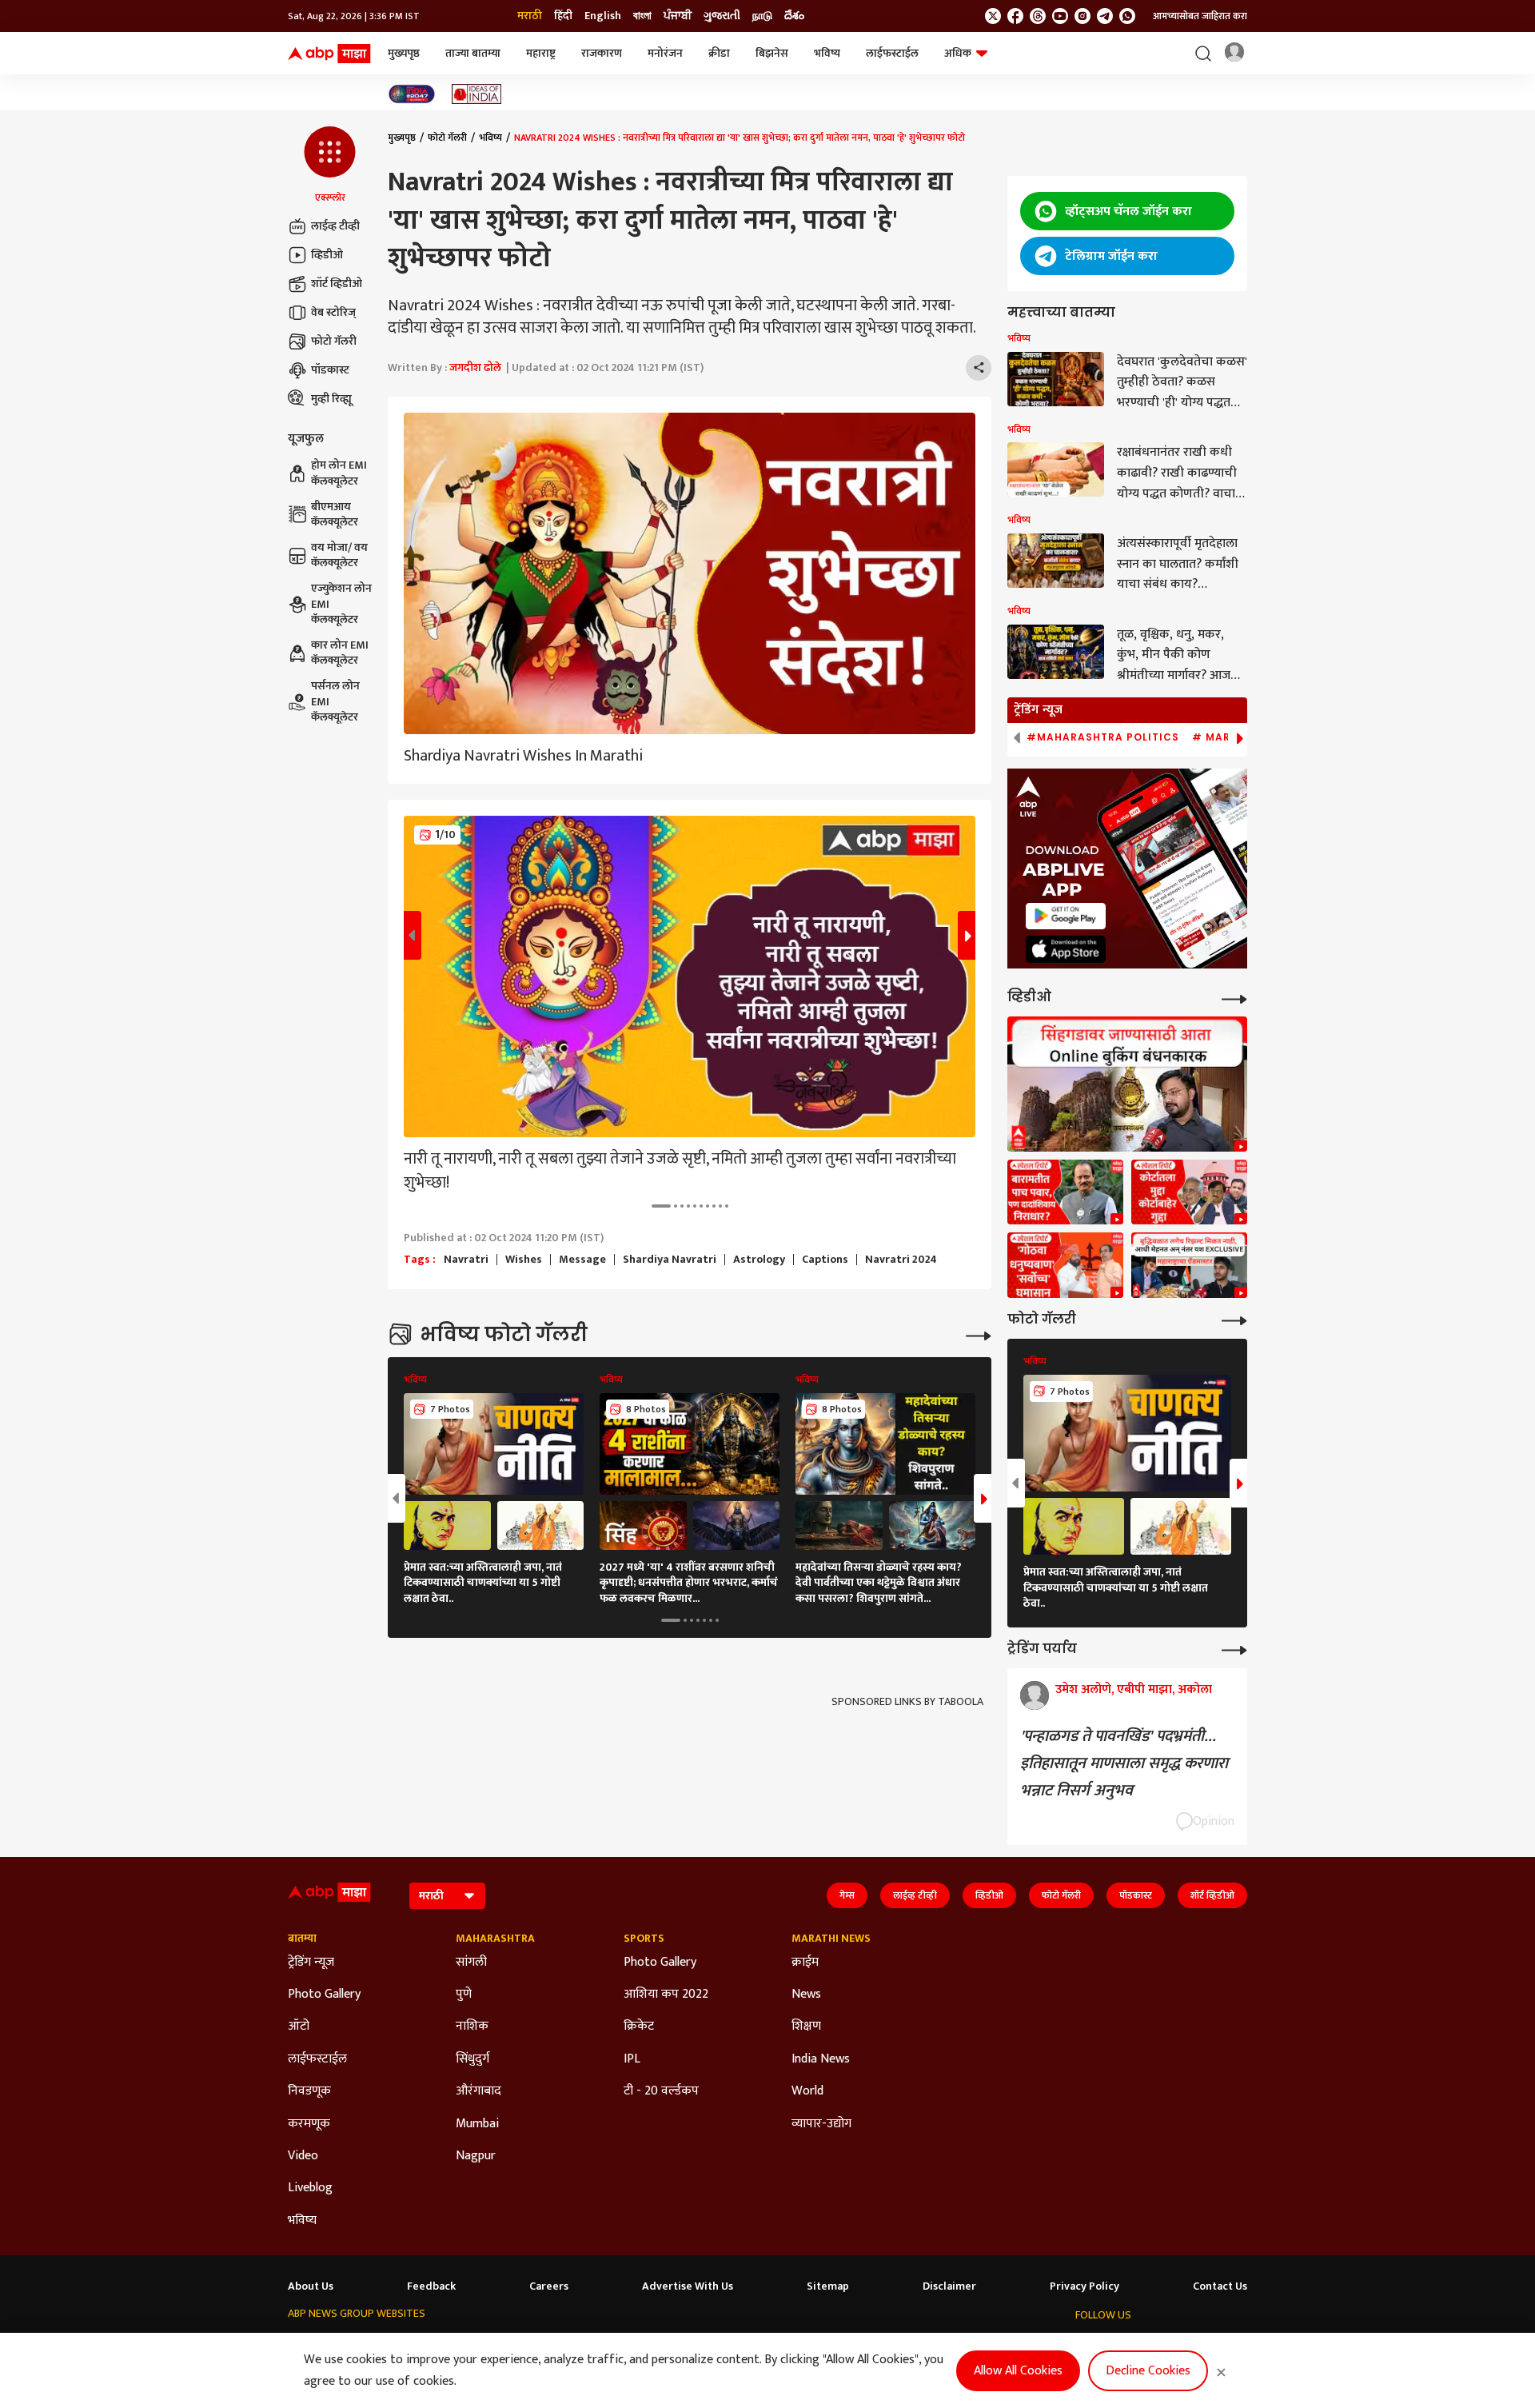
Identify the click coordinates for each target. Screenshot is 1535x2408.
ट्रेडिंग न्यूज (311, 1963)
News (806, 1995)
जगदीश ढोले (475, 367)
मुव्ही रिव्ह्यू (331, 399)
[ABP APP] (1066, 916)
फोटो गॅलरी (334, 341)
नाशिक (472, 2027)
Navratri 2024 (901, 1260)
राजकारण (602, 53)
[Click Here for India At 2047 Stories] (412, 94)
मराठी (530, 16)
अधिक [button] (958, 53)
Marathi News (831, 1939)
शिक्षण (806, 2027)
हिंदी (563, 16)
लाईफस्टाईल (892, 53)
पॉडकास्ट (330, 370)
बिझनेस (772, 53)
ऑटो (299, 2027)
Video (303, 2156)
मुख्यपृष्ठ (404, 53)
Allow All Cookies (1018, 2371)
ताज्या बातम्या (473, 53)
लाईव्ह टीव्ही (335, 226)
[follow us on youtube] (1060, 16)
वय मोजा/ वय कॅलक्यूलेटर (339, 555)
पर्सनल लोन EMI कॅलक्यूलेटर (335, 702)
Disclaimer (949, 2286)
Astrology (759, 1260)
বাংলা (642, 16)
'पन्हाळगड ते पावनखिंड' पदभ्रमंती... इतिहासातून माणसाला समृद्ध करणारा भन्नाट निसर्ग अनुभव (1124, 1763)
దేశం (794, 16)
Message (582, 1260)
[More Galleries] (979, 1334)
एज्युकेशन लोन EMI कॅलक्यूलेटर (341, 604)
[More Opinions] (1234, 1649)
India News (821, 2059)
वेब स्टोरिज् (333, 312)
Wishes (524, 1260)
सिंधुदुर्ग (472, 2059)
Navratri (466, 1260)
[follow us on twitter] (993, 16)
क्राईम (805, 1963)
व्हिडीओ (327, 255)
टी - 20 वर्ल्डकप (661, 2091)
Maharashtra (495, 1939)
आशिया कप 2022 (666, 1995)
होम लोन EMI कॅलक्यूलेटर (339, 474)
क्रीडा (719, 53)
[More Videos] (1234, 998)
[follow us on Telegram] (1105, 16)
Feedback (431, 2286)
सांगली (471, 1963)
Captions (825, 1260)
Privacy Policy (1084, 2286)
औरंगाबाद (478, 2091)
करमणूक (309, 2124)
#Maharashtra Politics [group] (1103, 737)
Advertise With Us (688, 2286)
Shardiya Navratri (670, 1260)
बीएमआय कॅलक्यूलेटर (335, 515)
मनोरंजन (665, 53)
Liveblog (310, 2188)
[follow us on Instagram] (1082, 16)
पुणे (464, 1995)
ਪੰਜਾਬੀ (678, 16)
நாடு (762, 16)
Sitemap (828, 2286)
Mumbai (477, 2124)
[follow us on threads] (1038, 16)
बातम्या (302, 1939)
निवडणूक (309, 2091)
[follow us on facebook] (1015, 16)
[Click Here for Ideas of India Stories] (477, 94)
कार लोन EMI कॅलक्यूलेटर (340, 653)
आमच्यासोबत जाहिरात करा (1200, 16)
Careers (549, 2286)
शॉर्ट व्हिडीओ (337, 284)
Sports (644, 1939)
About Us (311, 2286)
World (807, 2091)
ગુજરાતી (722, 16)
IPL (632, 2059)
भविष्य (827, 53)
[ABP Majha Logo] (329, 54)
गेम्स (847, 1895)
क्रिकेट (639, 2027)
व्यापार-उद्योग (821, 2124)
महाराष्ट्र (541, 53)
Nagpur (476, 2156)
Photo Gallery (324, 1995)
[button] (330, 166)
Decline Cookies (1148, 2371)
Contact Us (1220, 2286)
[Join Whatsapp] (1127, 16)
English (603, 16)
